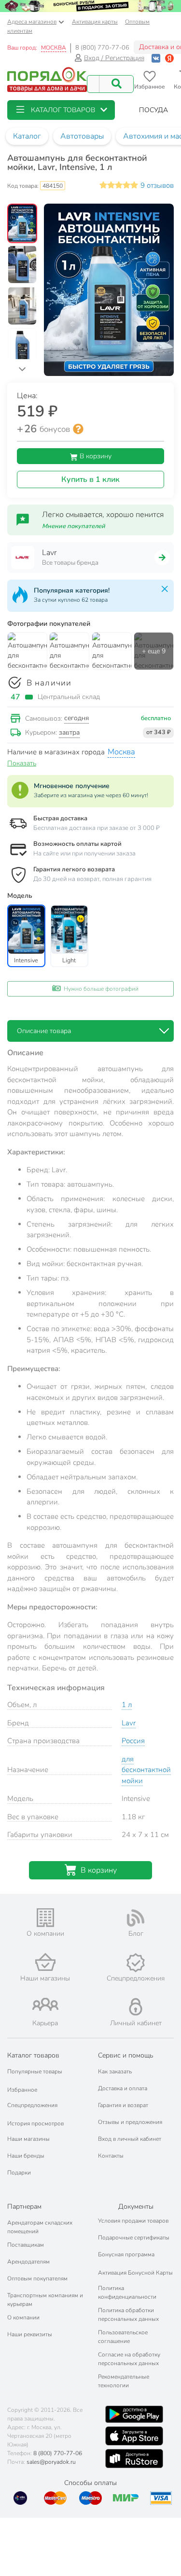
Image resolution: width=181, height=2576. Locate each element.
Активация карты (95, 22)
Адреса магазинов (32, 22)
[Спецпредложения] (136, 1963)
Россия (133, 1741)
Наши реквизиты (30, 2334)
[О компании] (45, 1918)
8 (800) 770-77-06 (102, 48)
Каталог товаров (33, 2055)
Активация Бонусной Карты (135, 2273)
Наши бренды (26, 2156)
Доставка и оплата (123, 2088)
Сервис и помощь (125, 2055)
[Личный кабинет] (136, 2007)
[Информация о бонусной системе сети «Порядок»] (78, 429)
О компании (23, 2317)
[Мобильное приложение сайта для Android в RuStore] (134, 2459)
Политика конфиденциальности (127, 2292)
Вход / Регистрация (114, 58)
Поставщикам (26, 2245)
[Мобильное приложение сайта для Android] (134, 2414)
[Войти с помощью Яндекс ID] (169, 58)
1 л (127, 1705)
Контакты (111, 2156)
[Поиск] (116, 84)
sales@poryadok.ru (51, 2462)
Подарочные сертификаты (134, 2238)
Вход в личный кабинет (130, 2139)
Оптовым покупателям (37, 2278)
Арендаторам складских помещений (40, 2227)
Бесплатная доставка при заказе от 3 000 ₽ (97, 828)
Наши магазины (28, 2139)
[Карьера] (45, 2004)
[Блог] (136, 1918)
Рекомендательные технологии (124, 2381)
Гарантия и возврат (123, 2105)
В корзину (95, 456)
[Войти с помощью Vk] (156, 58)
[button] (61, 110)
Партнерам (24, 2207)
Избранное (22, 2090)
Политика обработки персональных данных (128, 2315)
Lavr (129, 1723)
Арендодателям (28, 2262)
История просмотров (35, 2123)
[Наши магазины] (45, 1962)
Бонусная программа (126, 2254)
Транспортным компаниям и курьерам (45, 2300)
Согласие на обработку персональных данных (129, 2359)
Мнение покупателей (74, 526)
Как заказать (115, 2071)
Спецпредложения (32, 2105)
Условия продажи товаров (133, 2221)
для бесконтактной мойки (146, 1770)
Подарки (19, 2173)
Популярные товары (35, 2071)
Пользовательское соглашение (123, 2337)
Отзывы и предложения (130, 2122)
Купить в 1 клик (90, 479)
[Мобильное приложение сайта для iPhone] (134, 2436)
